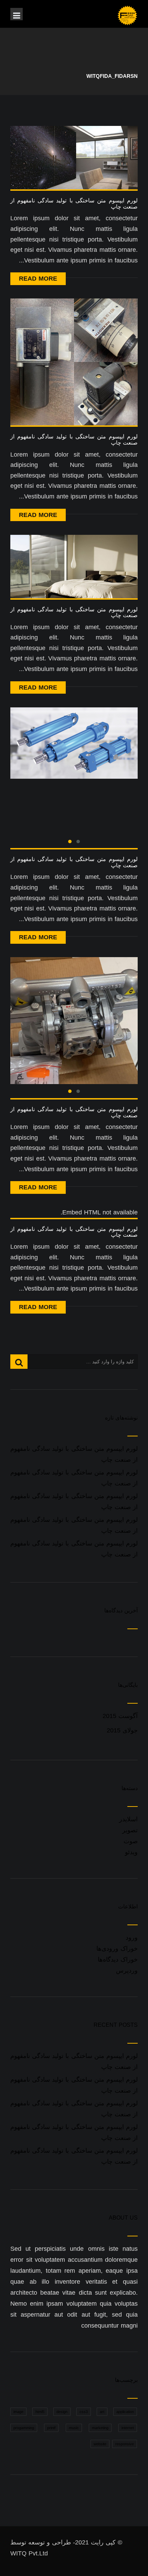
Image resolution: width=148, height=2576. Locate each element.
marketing (100, 2428)
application (125, 2412)
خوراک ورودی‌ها (117, 1949)
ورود (132, 1938)
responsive (125, 2444)
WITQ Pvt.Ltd (29, 2553)
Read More (38, 279)
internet (128, 2428)
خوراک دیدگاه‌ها (118, 1960)
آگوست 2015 (120, 1716)
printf (51, 2428)
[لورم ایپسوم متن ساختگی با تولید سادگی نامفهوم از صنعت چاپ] (74, 157)
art (102, 2412)
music (74, 2428)
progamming (24, 2428)
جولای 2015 (122, 1730)
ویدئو (131, 1852)
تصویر (130, 1830)
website (100, 2444)
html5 (40, 2412)
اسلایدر (128, 1819)
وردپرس (127, 1971)
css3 (84, 2412)
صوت (131, 1841)
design (62, 2412)
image (18, 2412)
